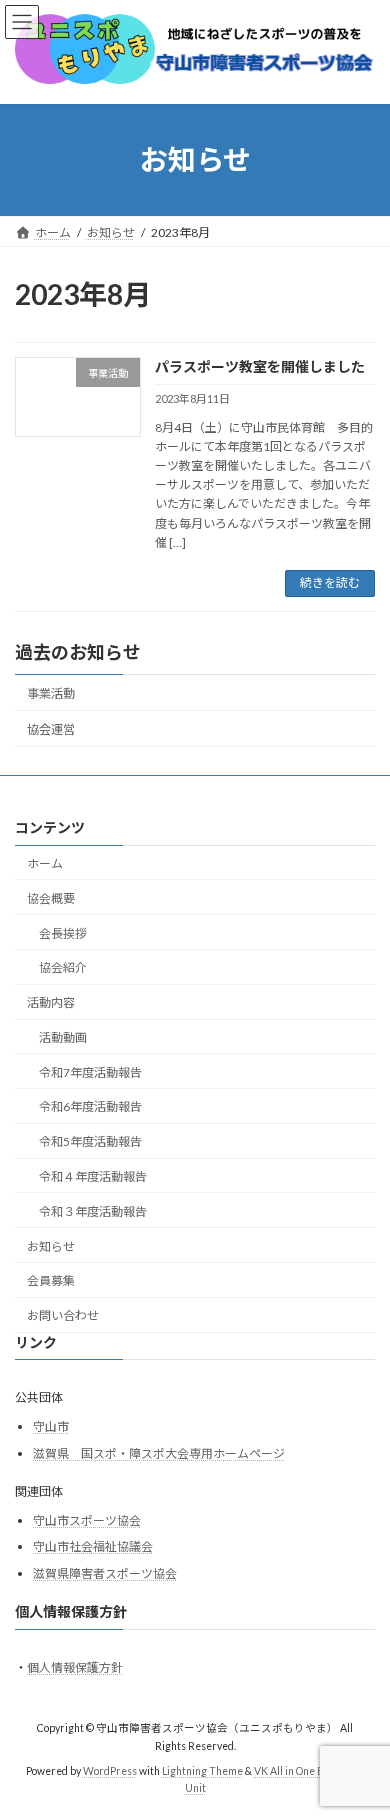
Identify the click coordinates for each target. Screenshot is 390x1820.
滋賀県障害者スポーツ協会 (105, 1573)
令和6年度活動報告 (90, 1107)
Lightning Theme (202, 1771)
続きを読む (330, 582)
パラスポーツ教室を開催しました (260, 366)
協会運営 (51, 729)
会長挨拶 (63, 933)
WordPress (110, 1771)
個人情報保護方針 (75, 1667)
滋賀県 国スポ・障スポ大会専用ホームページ (159, 1453)
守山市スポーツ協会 (87, 1520)
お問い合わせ (63, 1315)
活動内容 (51, 1002)
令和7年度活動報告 (90, 1072)
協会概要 (51, 898)
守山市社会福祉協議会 (93, 1547)
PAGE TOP (360, 1744)
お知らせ (51, 1246)
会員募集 (51, 1281)
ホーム (45, 863)
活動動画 (63, 1037)
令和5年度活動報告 (90, 1142)
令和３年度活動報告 (93, 1211)
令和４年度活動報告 (93, 1176)
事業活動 (51, 693)
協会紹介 (63, 968)
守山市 (51, 1426)
